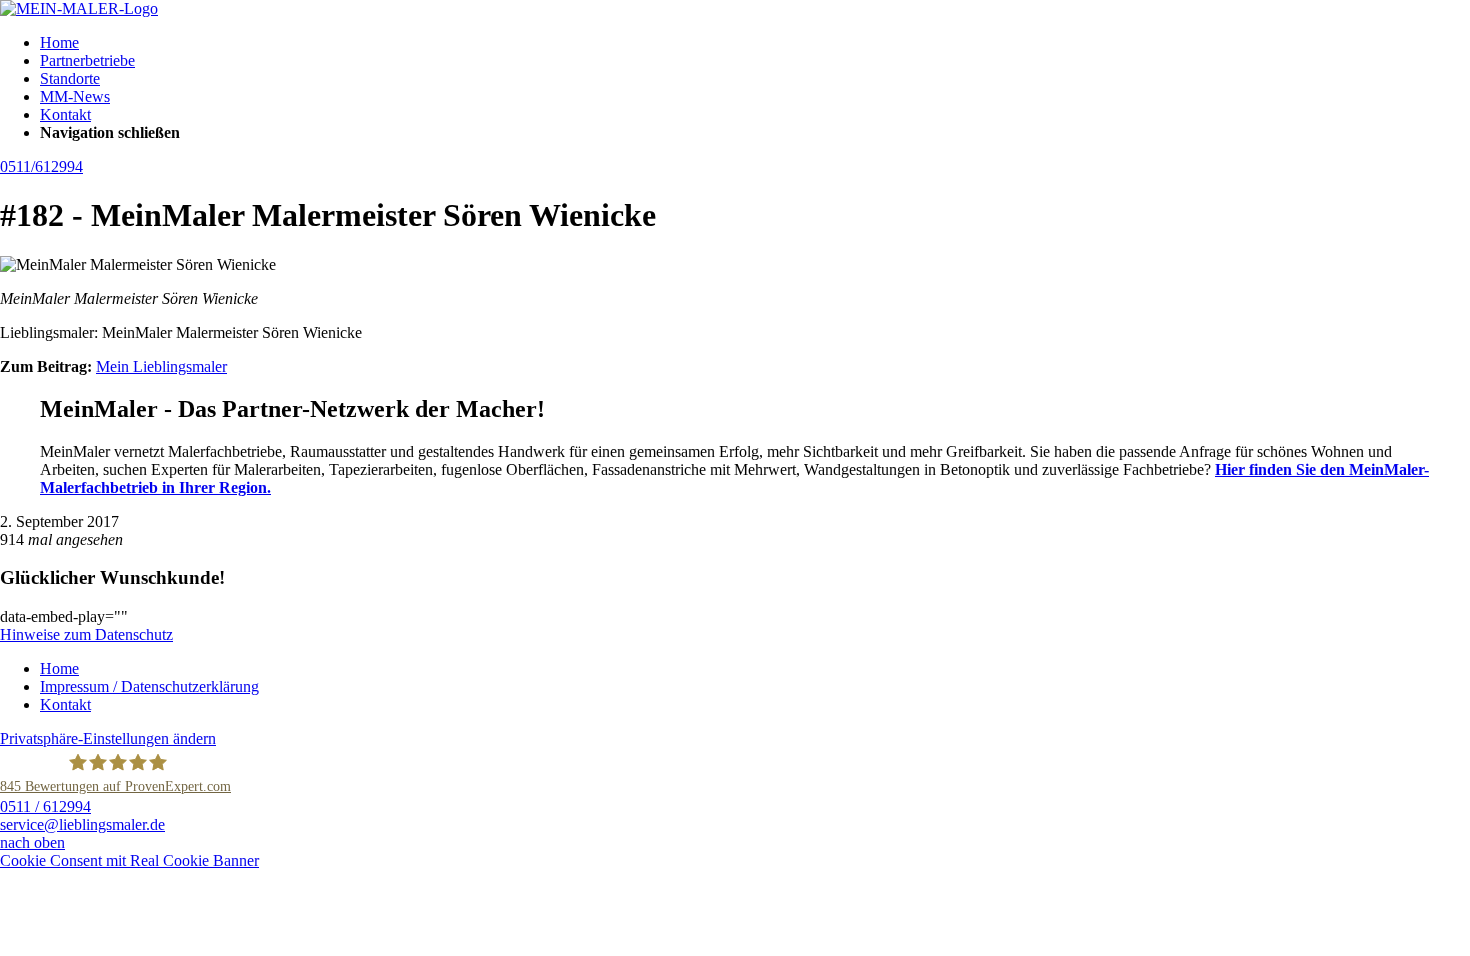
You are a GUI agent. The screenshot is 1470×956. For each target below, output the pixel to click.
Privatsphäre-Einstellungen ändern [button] (108, 738)
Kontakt (65, 114)
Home (59, 42)
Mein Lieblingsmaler (161, 366)
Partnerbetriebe (87, 60)
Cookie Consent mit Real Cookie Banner (129, 860)
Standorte (70, 78)
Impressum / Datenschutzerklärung (149, 686)
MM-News (75, 96)
